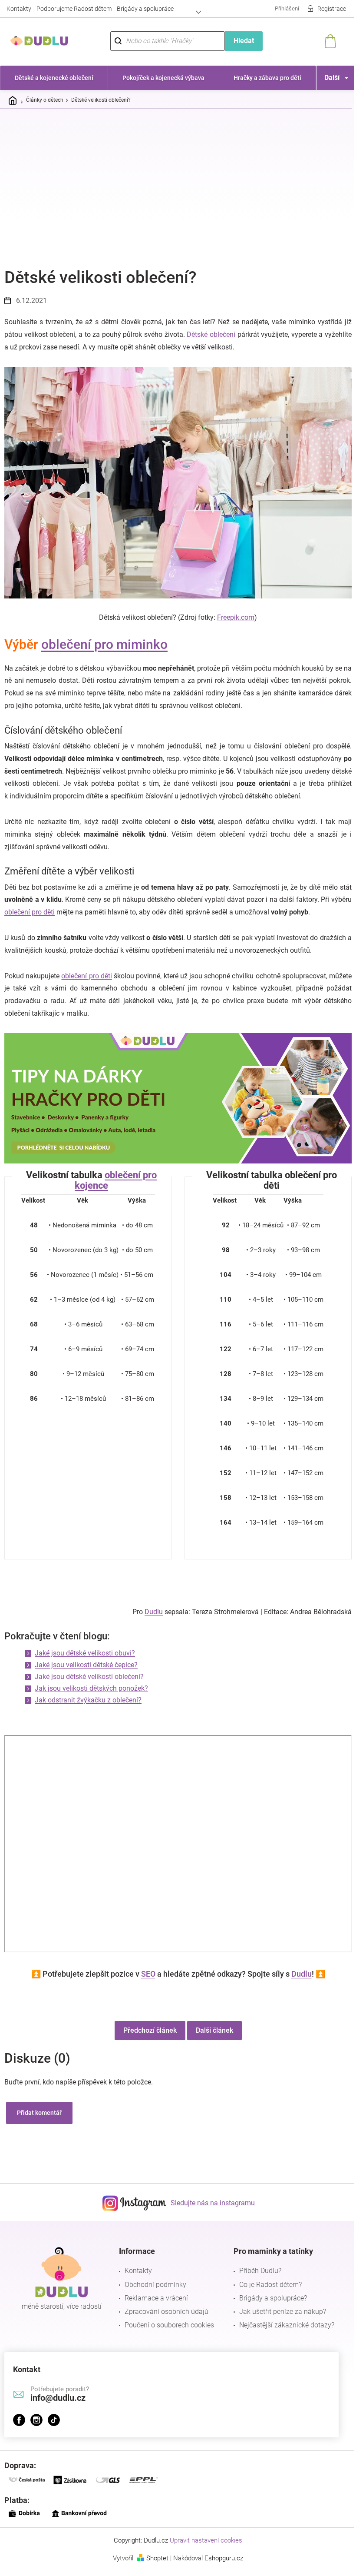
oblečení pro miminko (104, 644)
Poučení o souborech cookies (169, 2325)
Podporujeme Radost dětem (74, 9)
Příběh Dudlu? (260, 2271)
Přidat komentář (39, 2113)
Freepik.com (236, 617)
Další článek (214, 2030)
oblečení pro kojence (116, 1180)
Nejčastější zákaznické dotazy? (287, 2325)
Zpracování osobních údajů (166, 2312)
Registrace (332, 9)
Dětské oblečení (211, 334)
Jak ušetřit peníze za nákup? (283, 2312)
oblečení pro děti (30, 912)
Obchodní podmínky (155, 2285)
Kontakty (19, 9)
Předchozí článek (150, 2030)
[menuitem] (54, 78)
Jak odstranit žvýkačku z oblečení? (88, 1700)
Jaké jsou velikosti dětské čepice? (86, 1665)
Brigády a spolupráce (145, 9)
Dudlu (154, 1612)
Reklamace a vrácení (156, 2298)
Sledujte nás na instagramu (213, 2203)
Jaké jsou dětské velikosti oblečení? (89, 1677)
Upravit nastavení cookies (206, 2540)
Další (332, 78)
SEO (148, 1974)
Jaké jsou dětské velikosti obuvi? (85, 1653)
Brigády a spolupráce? (273, 2298)
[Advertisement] (178, 180)
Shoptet (157, 2558)
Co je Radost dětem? (270, 2285)
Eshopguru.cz (224, 2558)
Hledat (244, 41)
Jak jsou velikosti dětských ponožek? (91, 1688)
